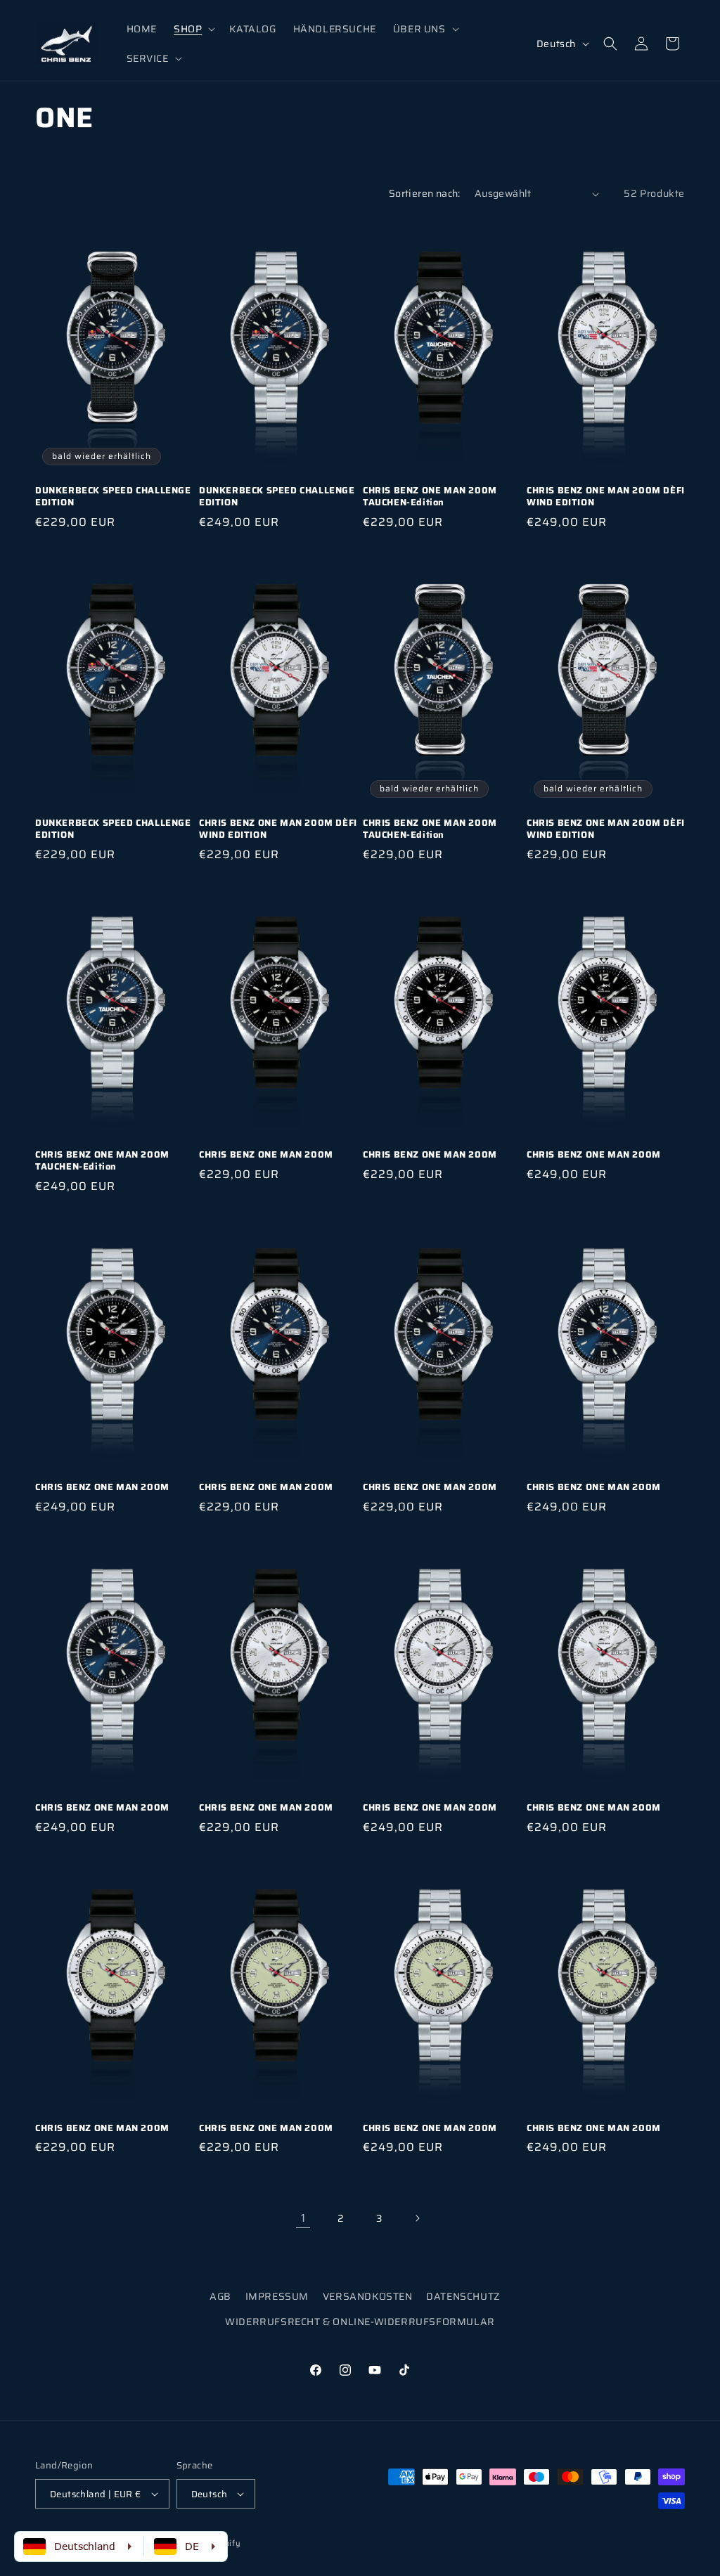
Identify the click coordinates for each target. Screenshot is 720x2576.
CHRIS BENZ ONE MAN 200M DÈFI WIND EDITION (606, 497)
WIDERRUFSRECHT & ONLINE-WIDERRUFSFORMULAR (360, 2322)
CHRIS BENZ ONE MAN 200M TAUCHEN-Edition (430, 497)
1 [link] (303, 2218)
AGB (220, 2296)
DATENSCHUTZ (463, 2296)
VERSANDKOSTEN (368, 2296)
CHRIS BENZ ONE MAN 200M (266, 1155)
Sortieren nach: (425, 193)
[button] (193, 29)
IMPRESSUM (277, 2296)
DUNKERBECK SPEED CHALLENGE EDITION (113, 497)
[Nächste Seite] (417, 2218)
